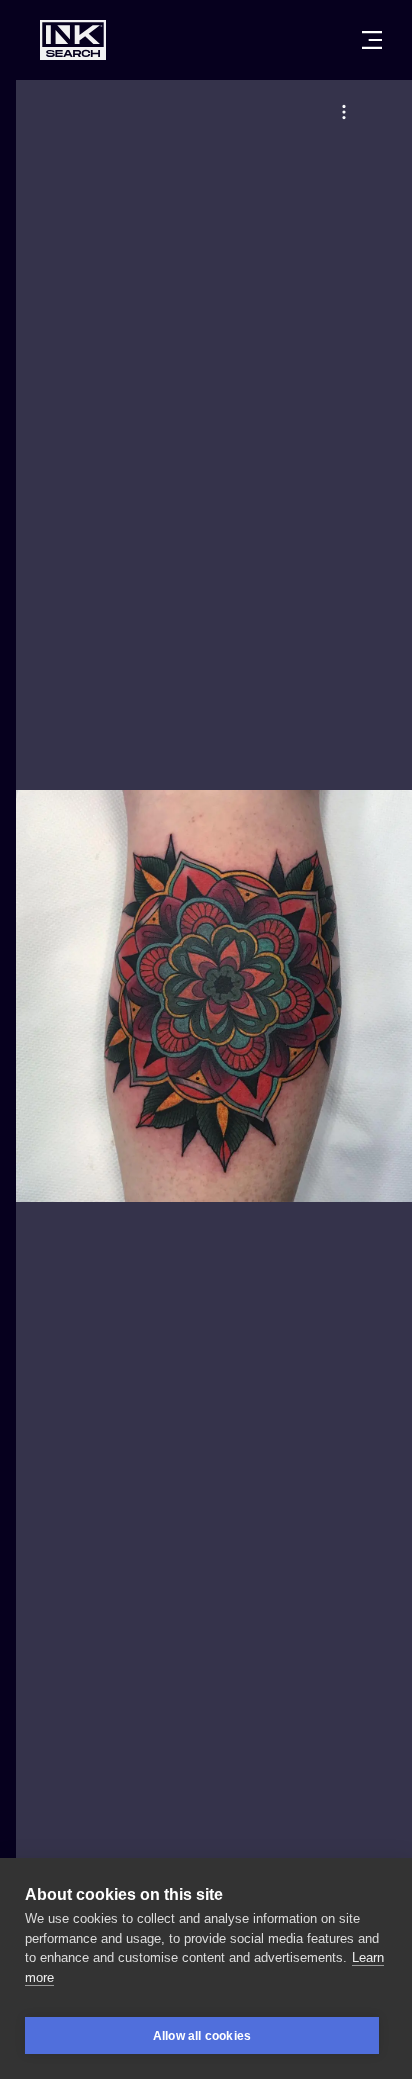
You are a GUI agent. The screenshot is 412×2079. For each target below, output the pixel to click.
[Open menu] (372, 40)
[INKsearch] (73, 40)
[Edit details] (344, 112)
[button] (344, 112)
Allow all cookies (202, 2036)
